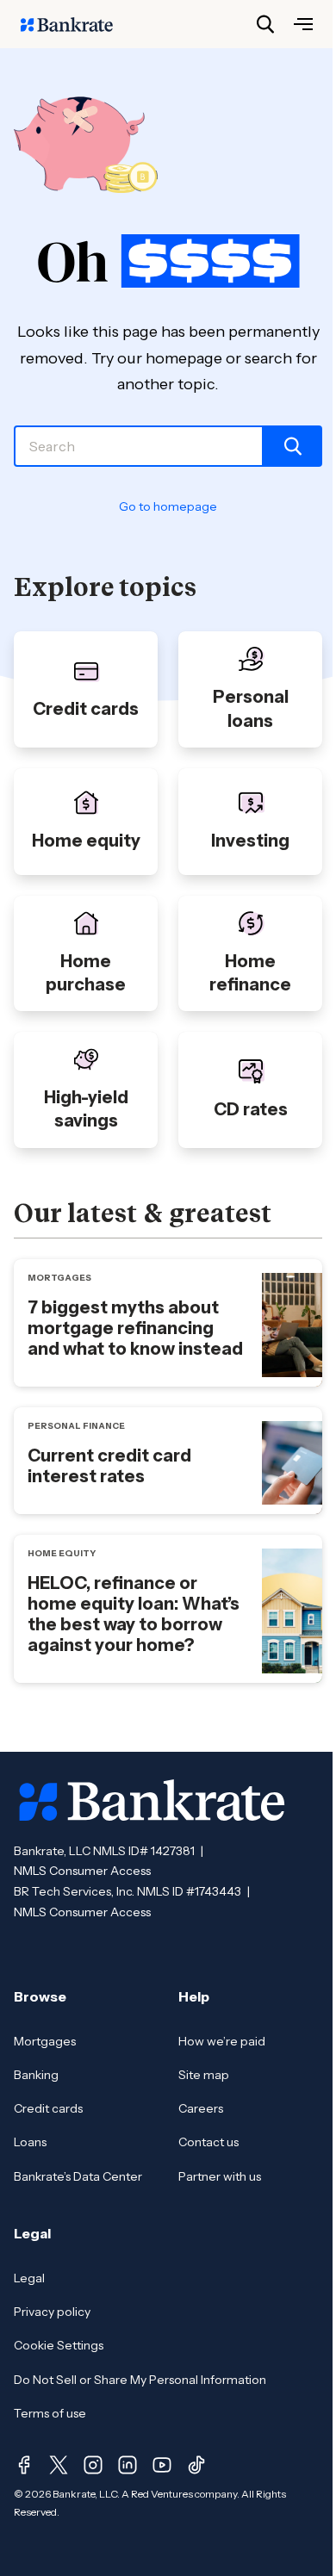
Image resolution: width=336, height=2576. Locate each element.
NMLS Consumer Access (82, 1871)
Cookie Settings (59, 2345)
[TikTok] (196, 2465)
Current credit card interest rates (109, 1466)
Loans (30, 2142)
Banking (36, 2075)
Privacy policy (52, 2312)
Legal (29, 2278)
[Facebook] (24, 2465)
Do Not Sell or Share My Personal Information (140, 2380)
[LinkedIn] (128, 2465)
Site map (204, 2075)
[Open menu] (303, 24)
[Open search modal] (265, 24)
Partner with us (220, 2176)
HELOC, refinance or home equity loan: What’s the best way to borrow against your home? (134, 1614)
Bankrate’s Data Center (78, 2176)
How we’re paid (222, 2041)
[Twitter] (59, 2465)
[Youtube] (162, 2465)
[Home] (76, 24)
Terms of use (50, 2413)
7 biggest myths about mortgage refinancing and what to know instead (135, 1328)
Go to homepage (168, 506)
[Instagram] (93, 2465)
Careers (201, 2108)
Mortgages (45, 2041)
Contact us (208, 2142)
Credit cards (48, 2108)
